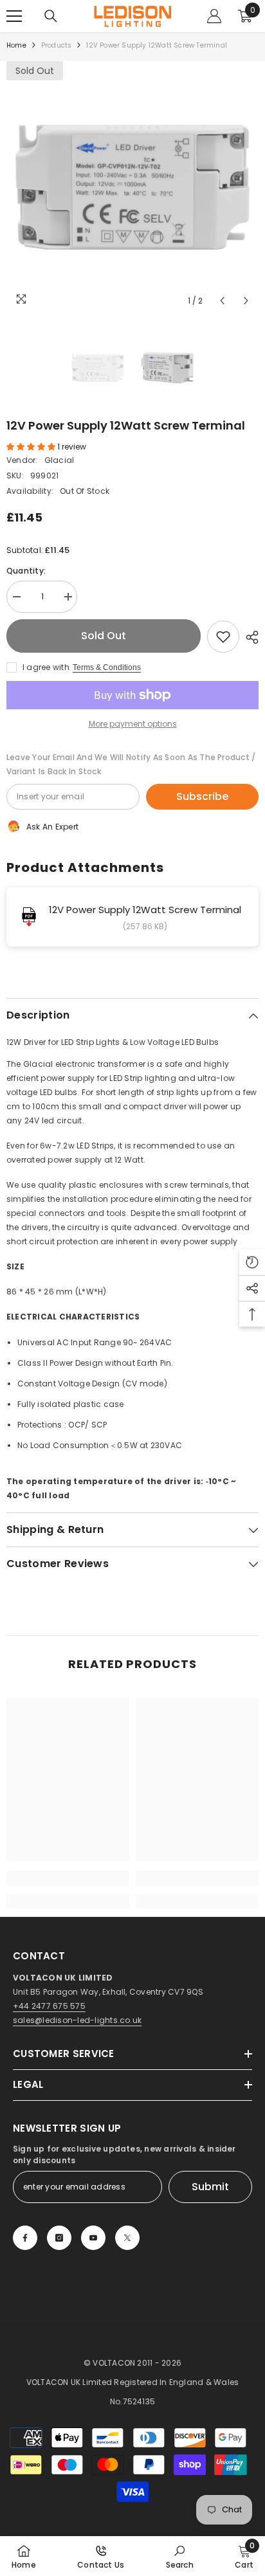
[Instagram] (59, 2238)
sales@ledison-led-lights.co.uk (77, 2020)
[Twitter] (127, 2238)
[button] (222, 301)
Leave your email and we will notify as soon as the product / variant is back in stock (131, 764)
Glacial (59, 460)
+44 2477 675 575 (49, 2006)
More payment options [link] (133, 724)
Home (16, 45)
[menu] (14, 16)
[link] (68, 1878)
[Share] (249, 637)
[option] (132, 187)
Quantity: (26, 571)
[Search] (51, 16)
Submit (210, 2187)
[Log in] (214, 16)
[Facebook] (25, 2238)
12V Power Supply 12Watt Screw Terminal (145, 910)
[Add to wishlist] (223, 637)
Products (57, 45)
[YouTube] (93, 2238)
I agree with (46, 667)
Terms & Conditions (107, 667)
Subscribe (202, 796)
